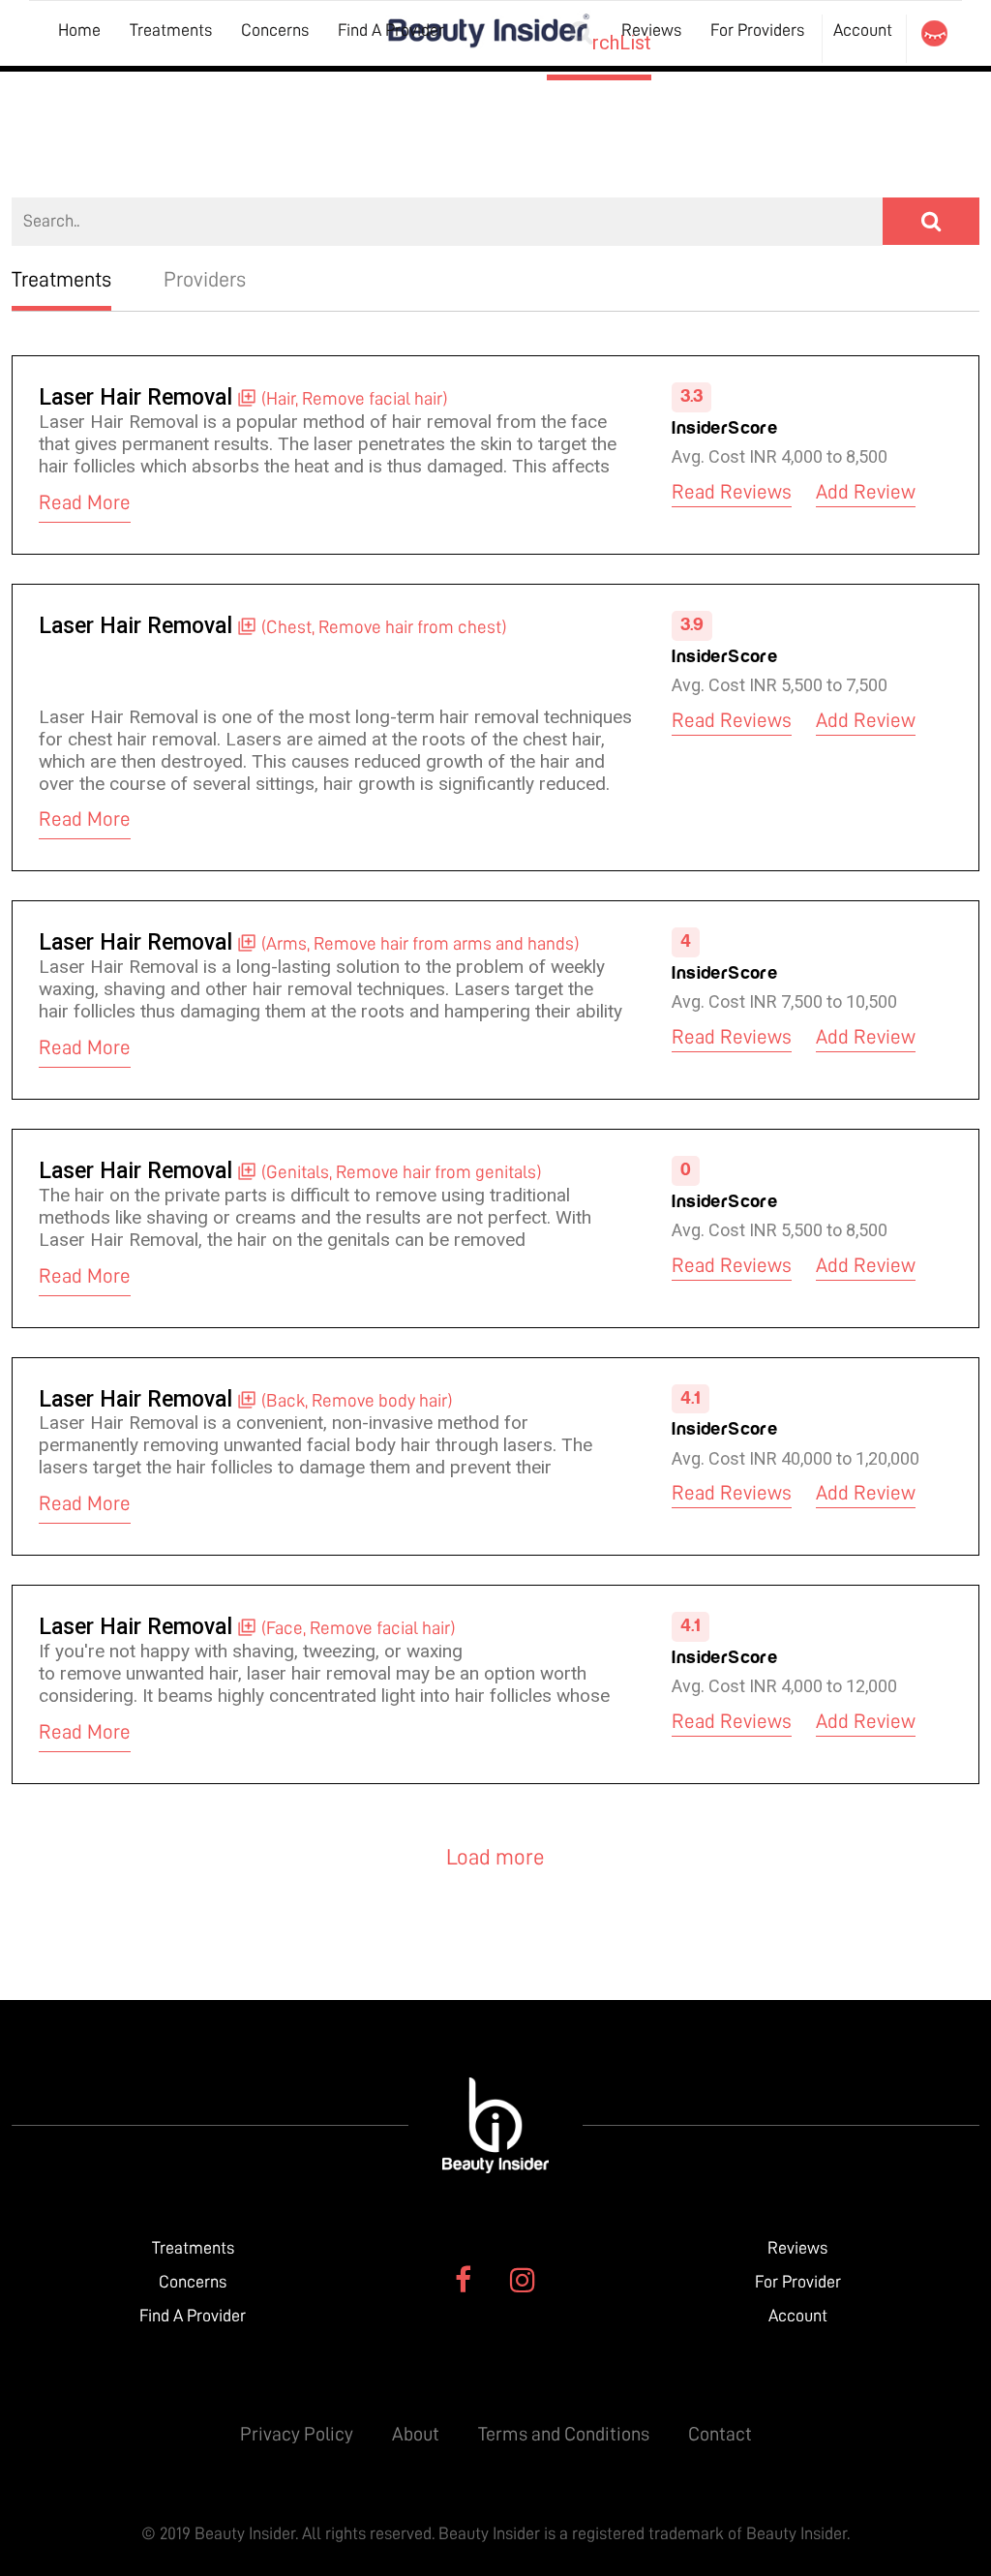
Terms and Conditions (564, 2434)
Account (863, 30)
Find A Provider (391, 30)
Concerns (275, 30)
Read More (85, 503)
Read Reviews (732, 492)
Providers (205, 280)
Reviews (797, 2248)
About (416, 2434)
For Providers (757, 30)
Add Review (866, 492)
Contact (720, 2434)
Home (79, 30)
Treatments (171, 30)
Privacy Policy (297, 2434)
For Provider (798, 2282)
